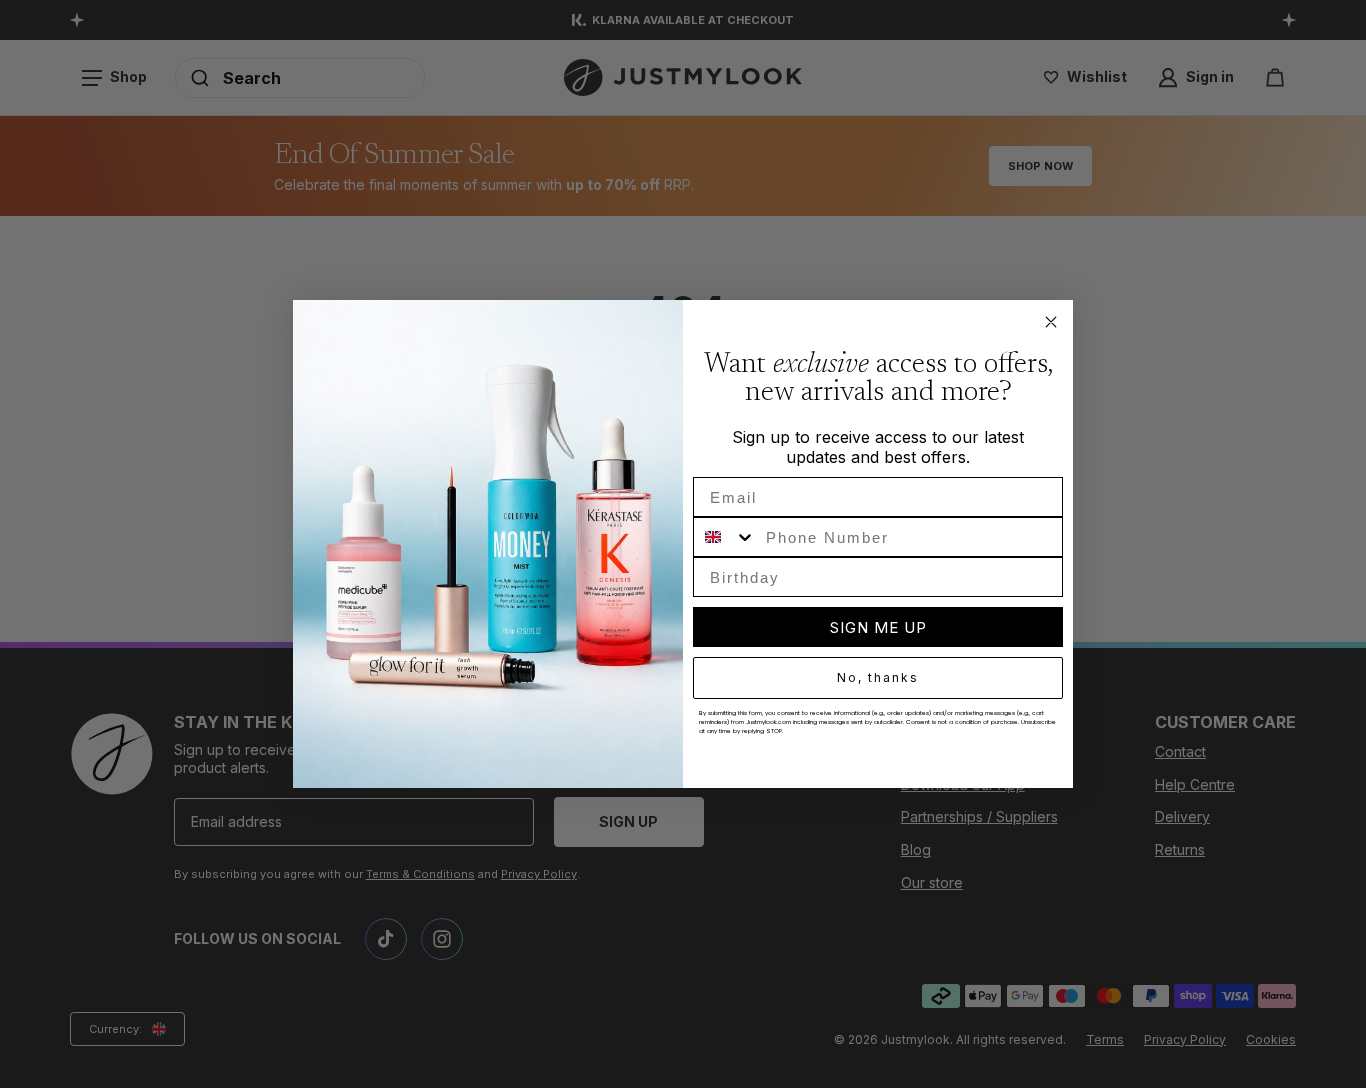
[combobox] (725, 537)
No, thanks (878, 677)
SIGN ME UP (878, 627)
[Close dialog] (1051, 322)
